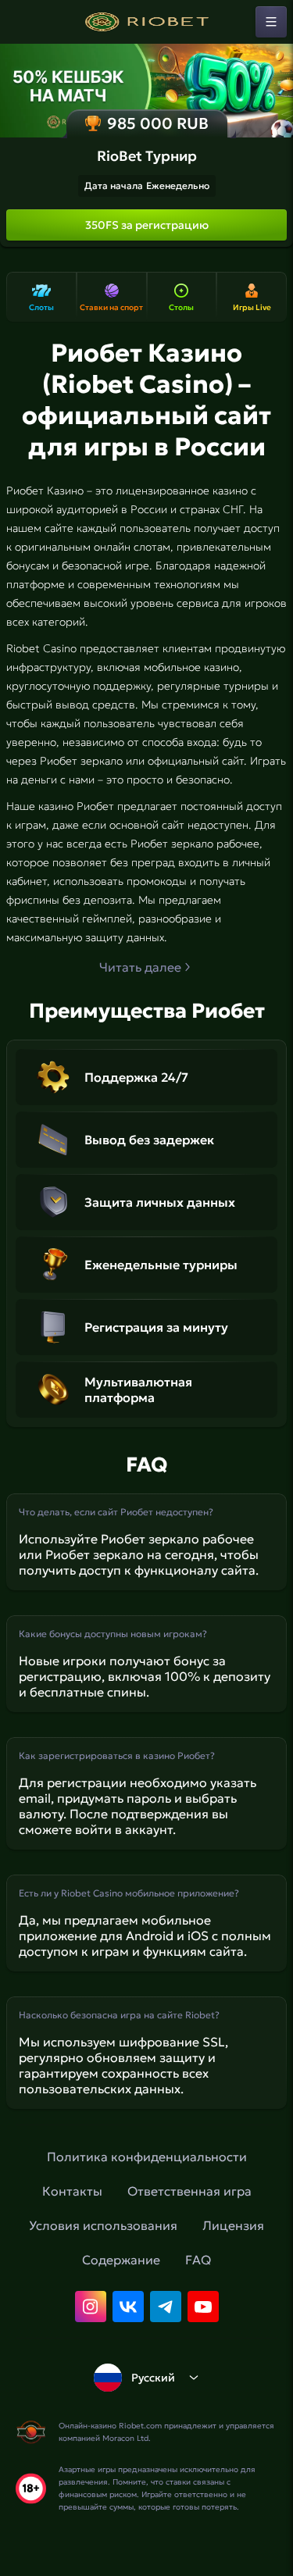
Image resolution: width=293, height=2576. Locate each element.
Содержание (121, 2260)
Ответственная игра (189, 2191)
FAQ (198, 2260)
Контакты (72, 2191)
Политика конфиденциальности (147, 2157)
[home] (147, 22)
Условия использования (103, 2225)
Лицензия (233, 2225)
